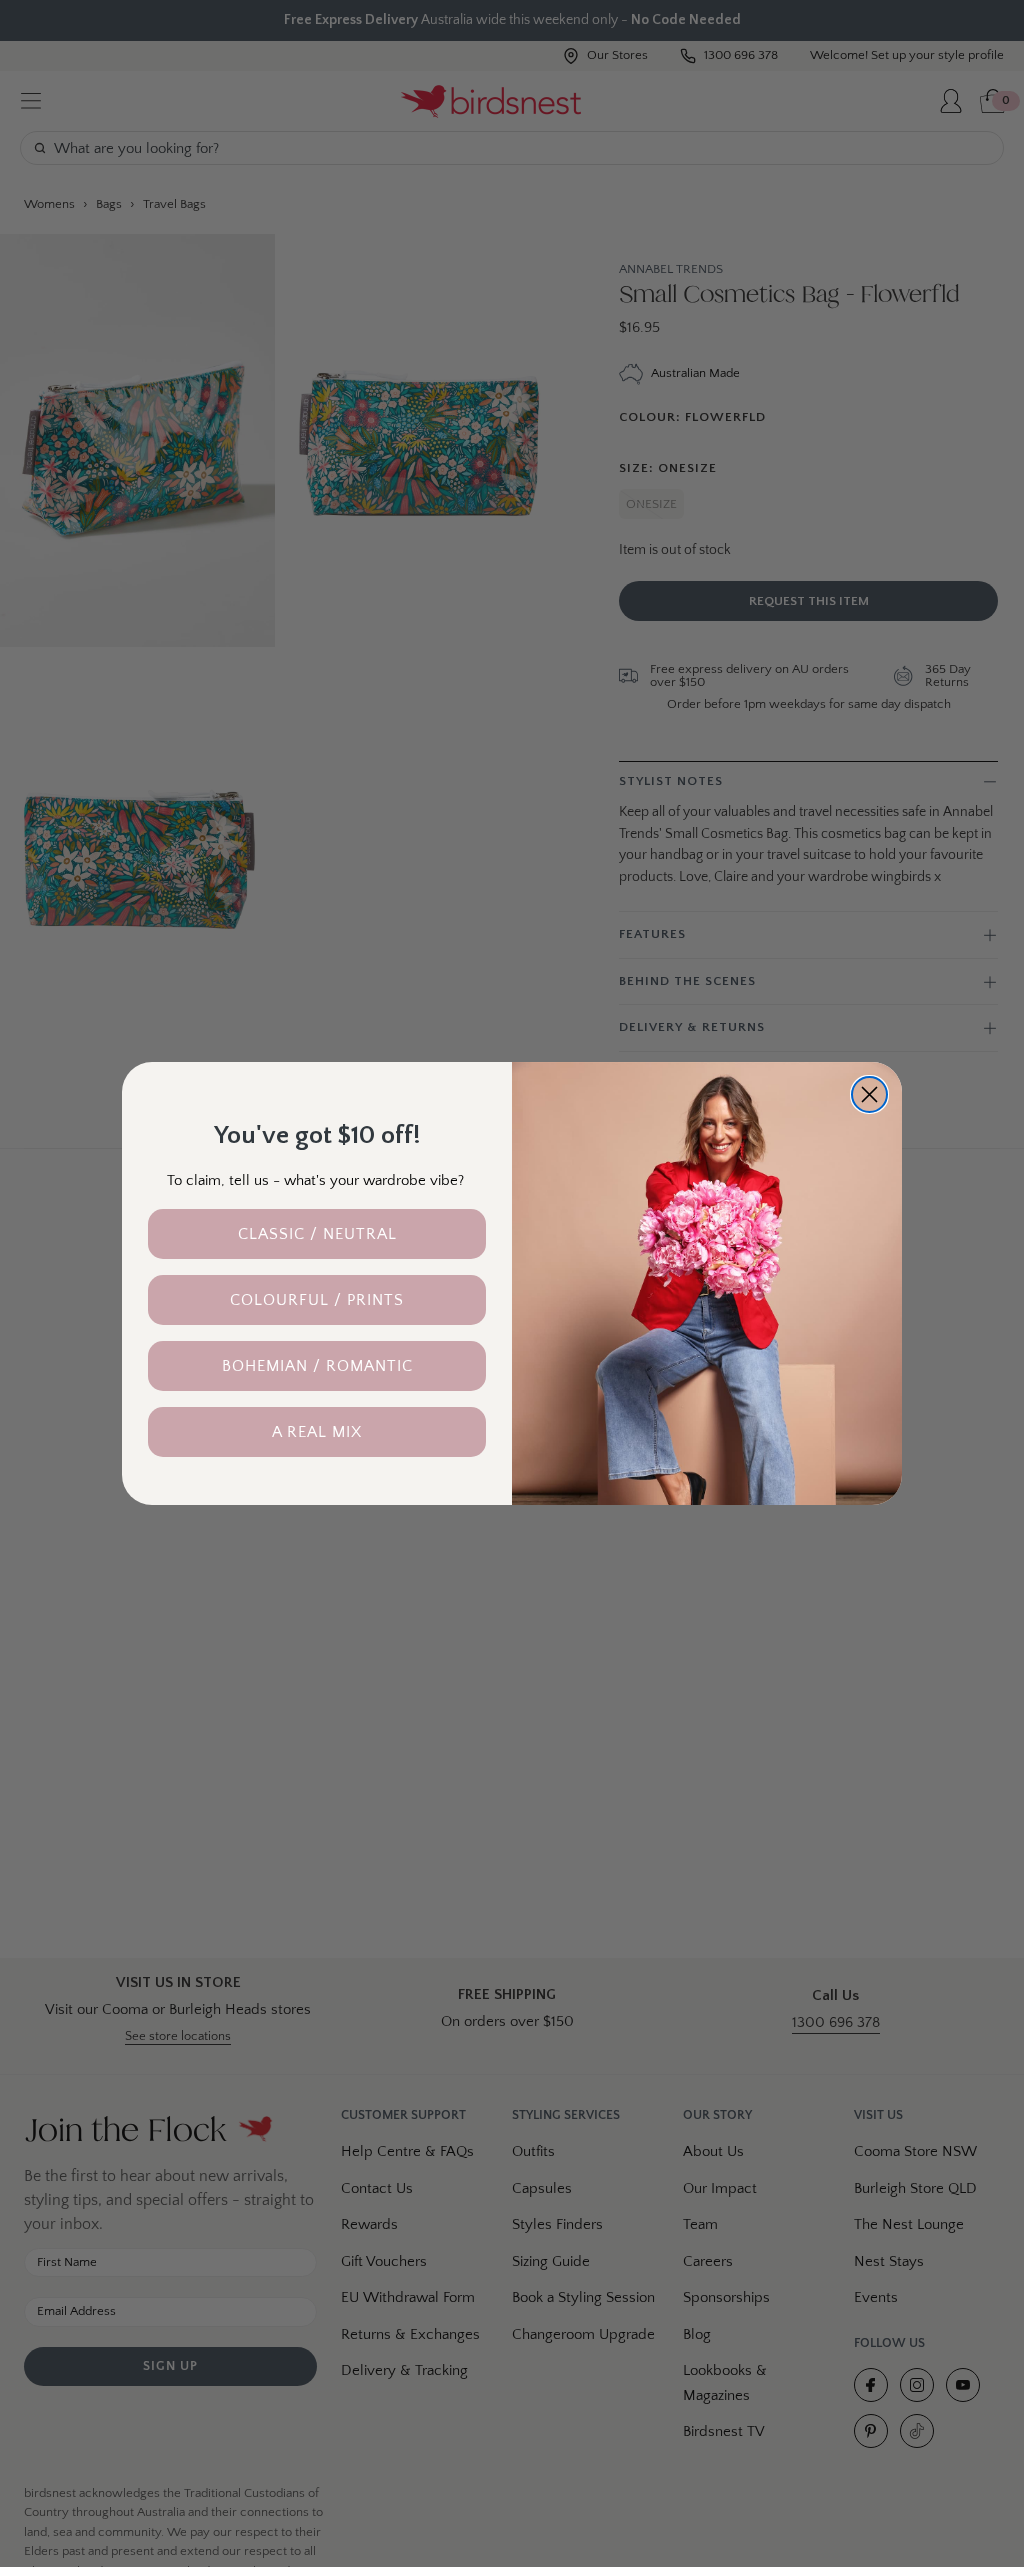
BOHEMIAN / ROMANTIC (317, 1366)
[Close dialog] (869, 1094)
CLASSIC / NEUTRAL (317, 1234)
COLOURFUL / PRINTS (317, 1300)
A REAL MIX (317, 1432)
